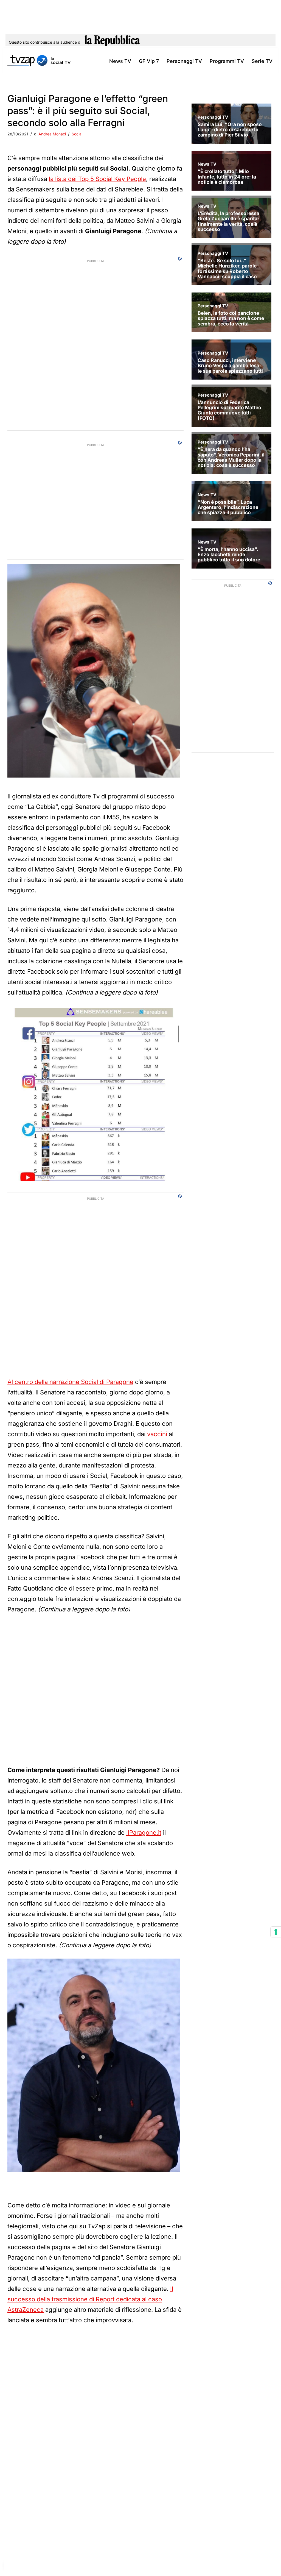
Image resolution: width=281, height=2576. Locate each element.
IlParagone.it (144, 1833)
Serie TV (262, 61)
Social (77, 134)
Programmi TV (227, 61)
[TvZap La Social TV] (39, 61)
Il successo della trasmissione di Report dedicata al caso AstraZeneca (90, 2299)
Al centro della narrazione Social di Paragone (70, 1382)
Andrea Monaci (52, 134)
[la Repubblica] (112, 42)
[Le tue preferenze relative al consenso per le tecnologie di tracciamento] (276, 1932)
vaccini (157, 1434)
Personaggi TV (184, 61)
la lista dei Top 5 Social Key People (97, 179)
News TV (120, 61)
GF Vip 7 (149, 61)
